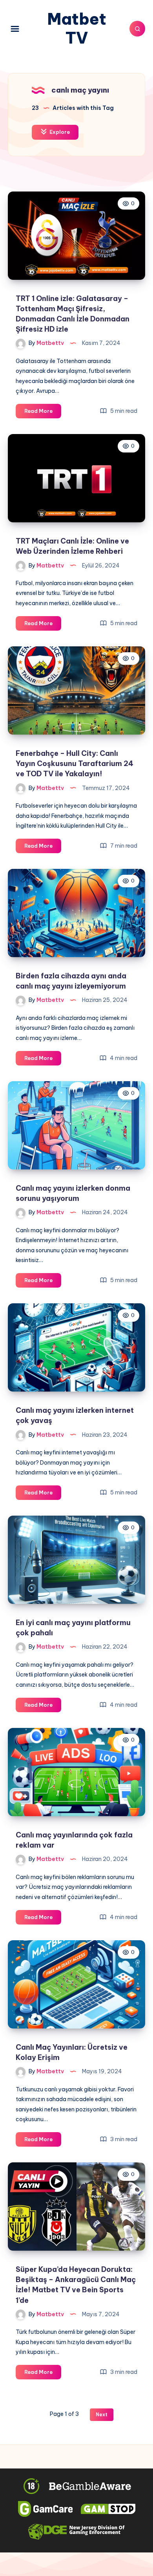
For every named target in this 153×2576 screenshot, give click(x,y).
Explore (59, 132)
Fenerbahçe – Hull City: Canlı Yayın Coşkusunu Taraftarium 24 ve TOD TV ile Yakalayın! (75, 763)
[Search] (137, 29)
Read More (43, 413)
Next (102, 2415)
